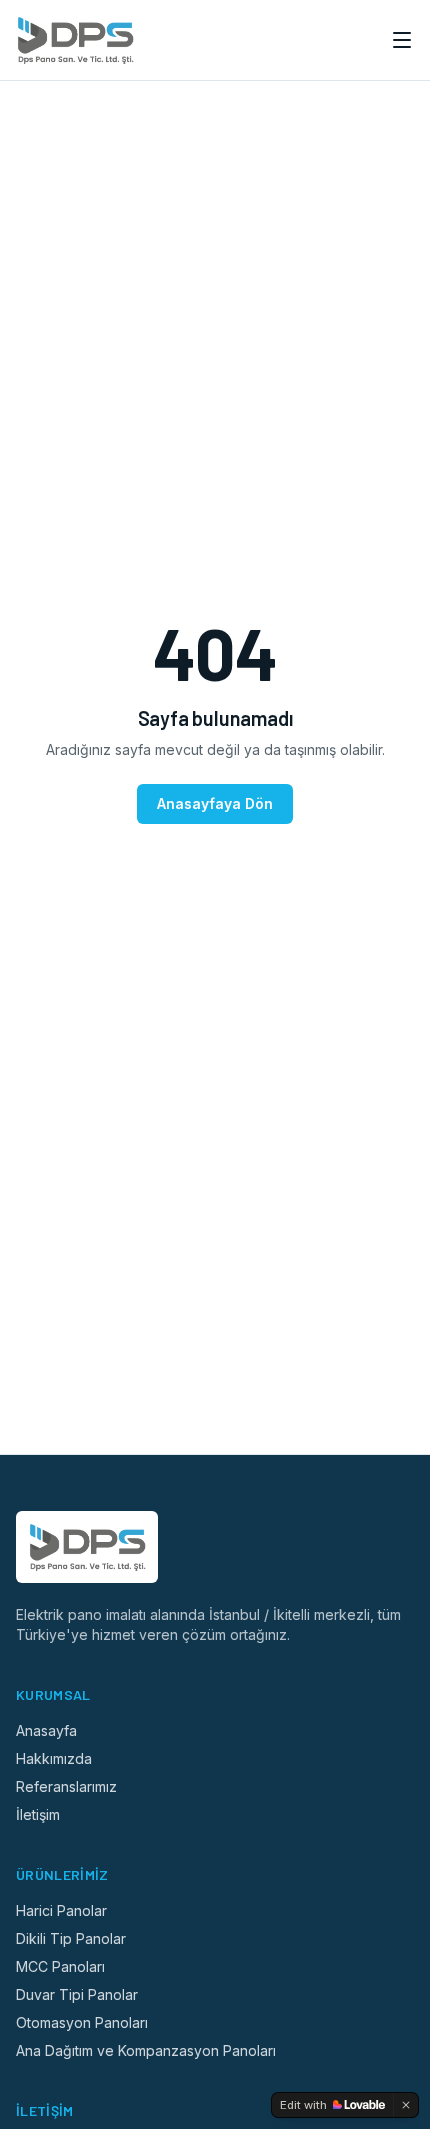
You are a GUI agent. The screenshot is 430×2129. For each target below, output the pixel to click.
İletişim (38, 1814)
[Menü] (402, 40)
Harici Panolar (61, 1910)
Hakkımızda (54, 1758)
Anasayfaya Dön (215, 803)
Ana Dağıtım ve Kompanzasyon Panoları (146, 2050)
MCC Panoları (60, 1966)
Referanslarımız (66, 1786)
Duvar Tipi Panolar (77, 1994)
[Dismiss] (406, 2105)
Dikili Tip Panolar (71, 1938)
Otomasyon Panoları (82, 2022)
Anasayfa (46, 1730)
